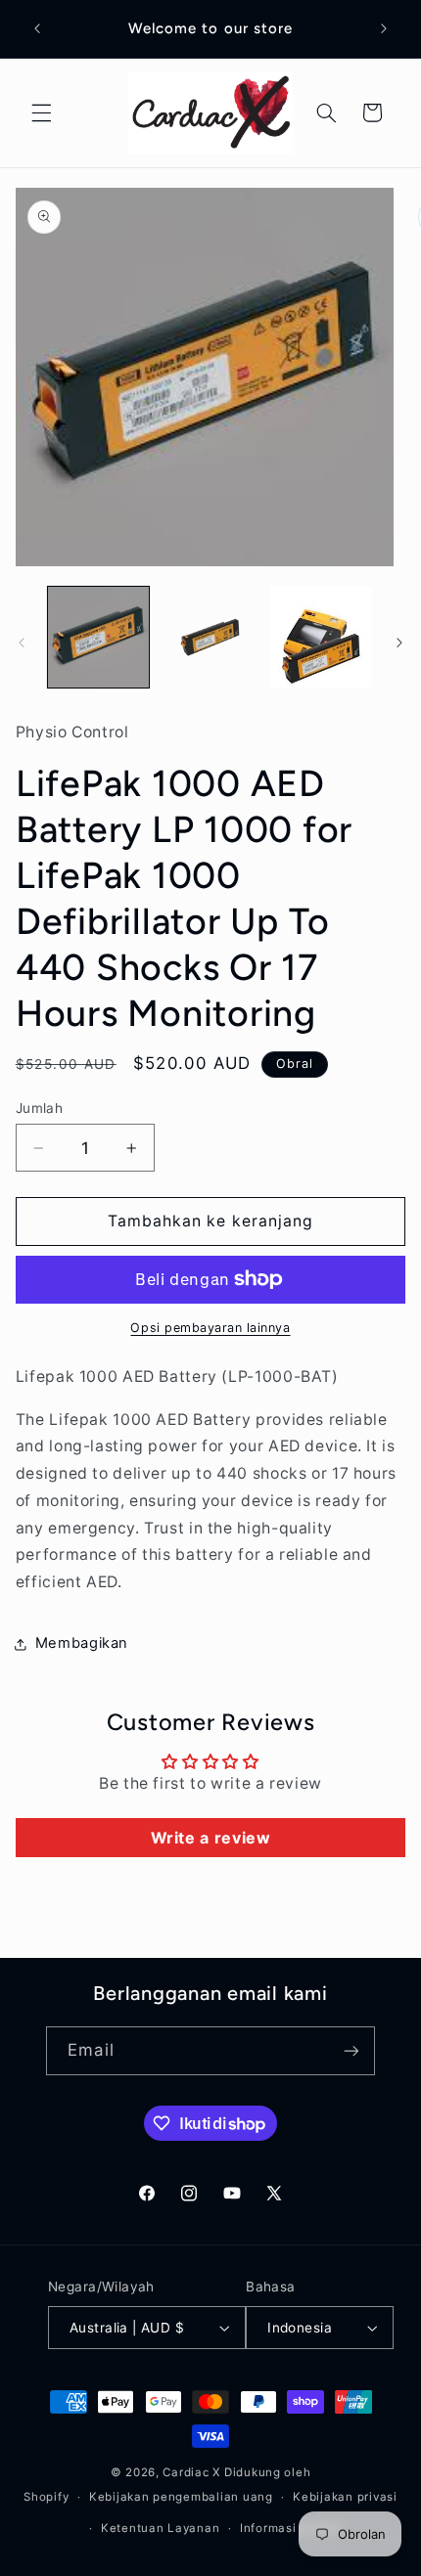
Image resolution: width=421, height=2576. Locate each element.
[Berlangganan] (351, 2050)
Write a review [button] (211, 1838)
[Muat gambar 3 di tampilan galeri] (321, 637)
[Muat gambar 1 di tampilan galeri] (98, 637)
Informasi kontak (290, 2528)
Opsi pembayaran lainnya (210, 1328)
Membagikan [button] (82, 1643)
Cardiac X (191, 2472)
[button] (41, 112)
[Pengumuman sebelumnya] (37, 28)
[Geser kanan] (399, 643)
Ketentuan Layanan (161, 2528)
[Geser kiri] (22, 643)
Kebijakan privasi (345, 2497)
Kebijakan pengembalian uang (181, 2497)
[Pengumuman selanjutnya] (384, 28)
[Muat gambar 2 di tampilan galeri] (210, 637)
